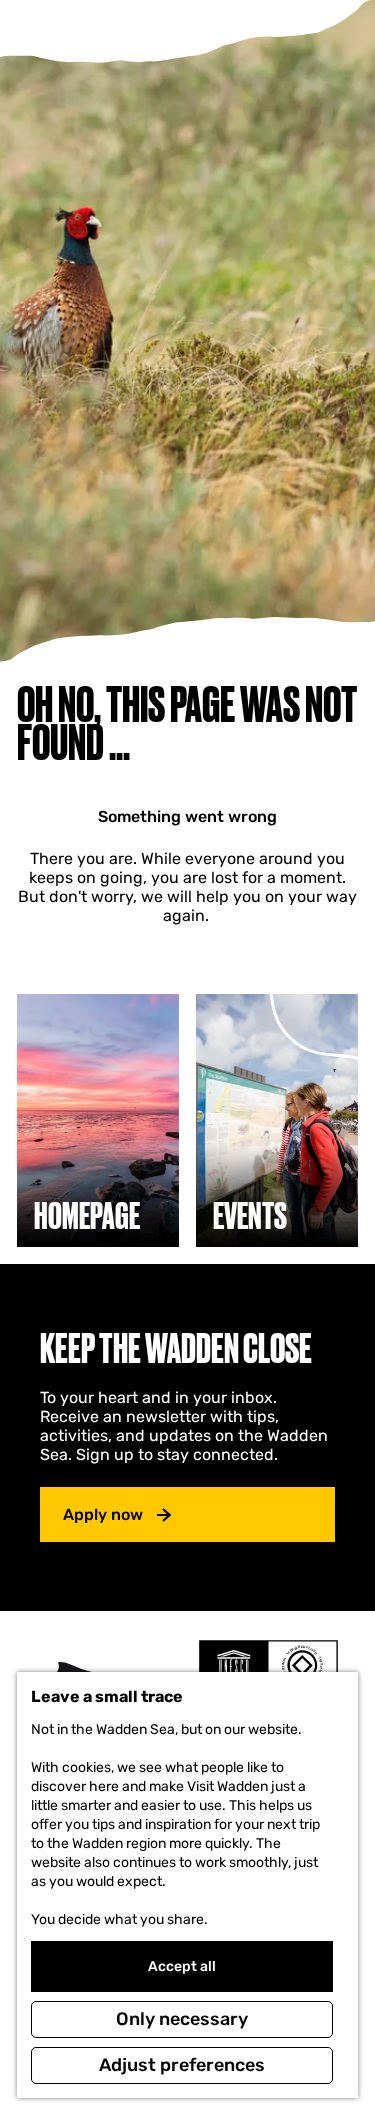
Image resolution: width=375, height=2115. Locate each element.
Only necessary (182, 2019)
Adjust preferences (182, 2065)
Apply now (103, 1514)
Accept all (182, 1966)
